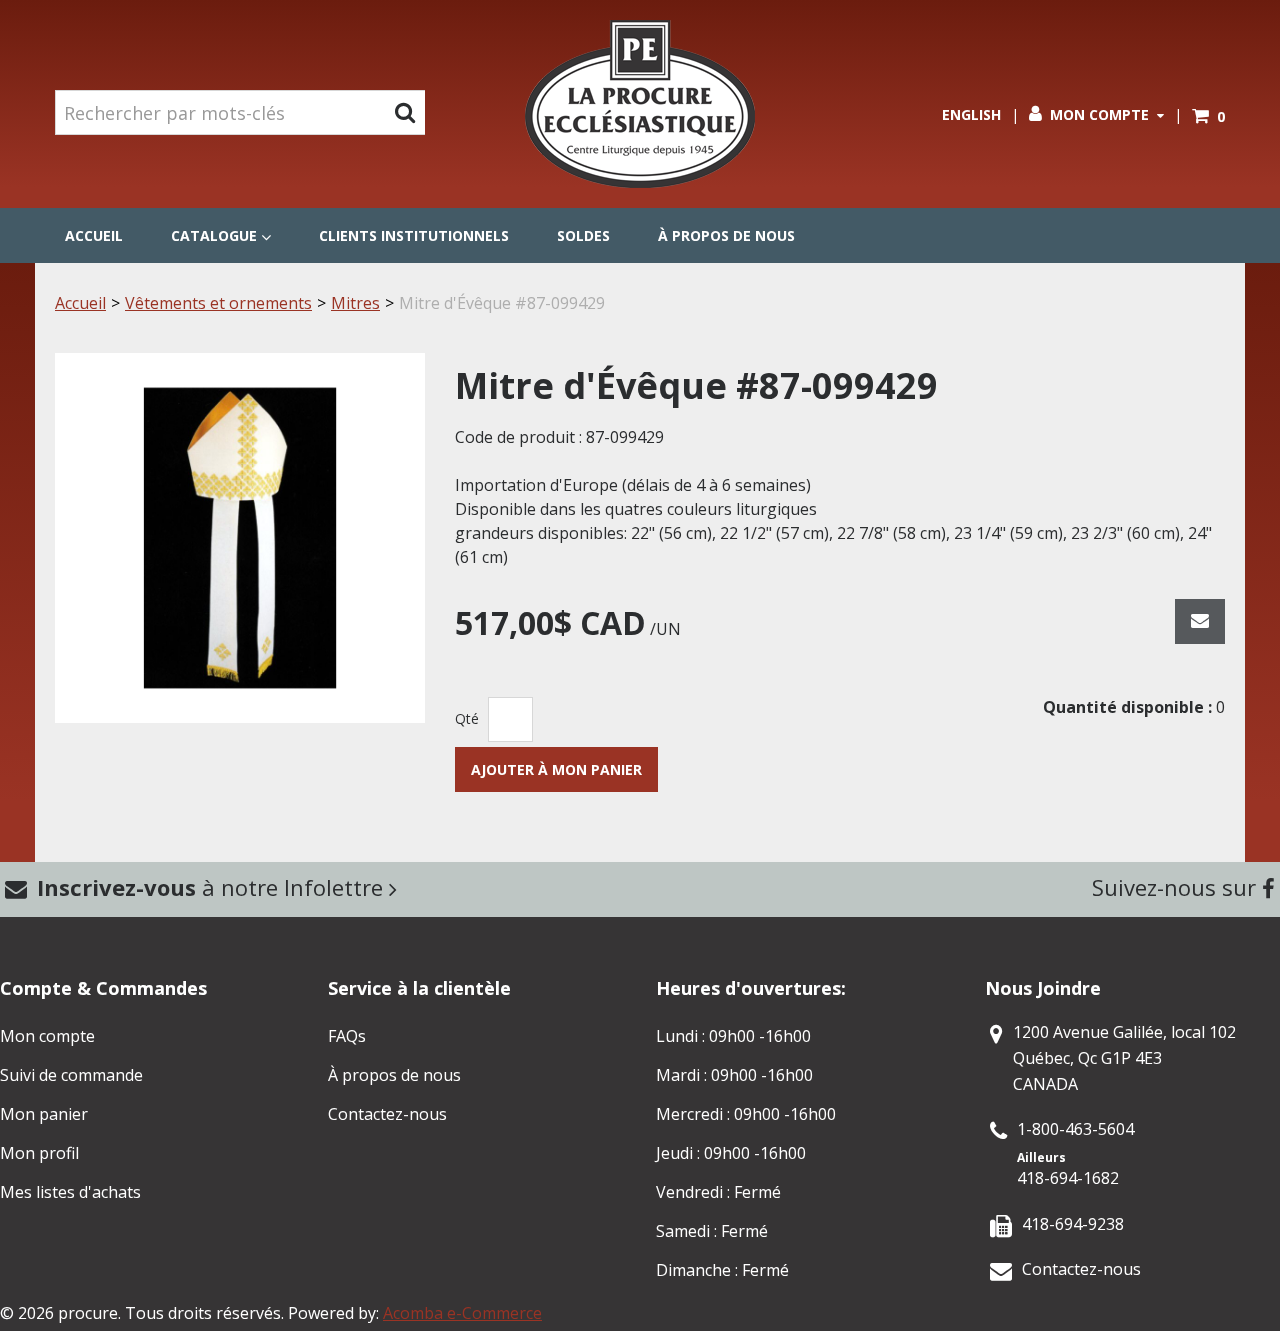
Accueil (94, 235)
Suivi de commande (71, 1075)
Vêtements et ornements (218, 303)
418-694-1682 (1068, 1178)
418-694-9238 (1073, 1224)
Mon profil (39, 1153)
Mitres (355, 303)
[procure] (640, 104)
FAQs (347, 1036)
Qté (467, 718)
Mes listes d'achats (70, 1192)
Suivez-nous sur (1177, 887)
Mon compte (1099, 114)
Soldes (583, 235)
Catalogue (214, 235)
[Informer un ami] (1200, 621)
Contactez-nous (387, 1114)
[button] (1208, 116)
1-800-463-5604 (1075, 1129)
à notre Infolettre (213, 887)
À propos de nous (726, 235)
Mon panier (44, 1114)
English (971, 114)
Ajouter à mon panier (556, 769)
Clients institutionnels (414, 235)
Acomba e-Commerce (462, 1313)
